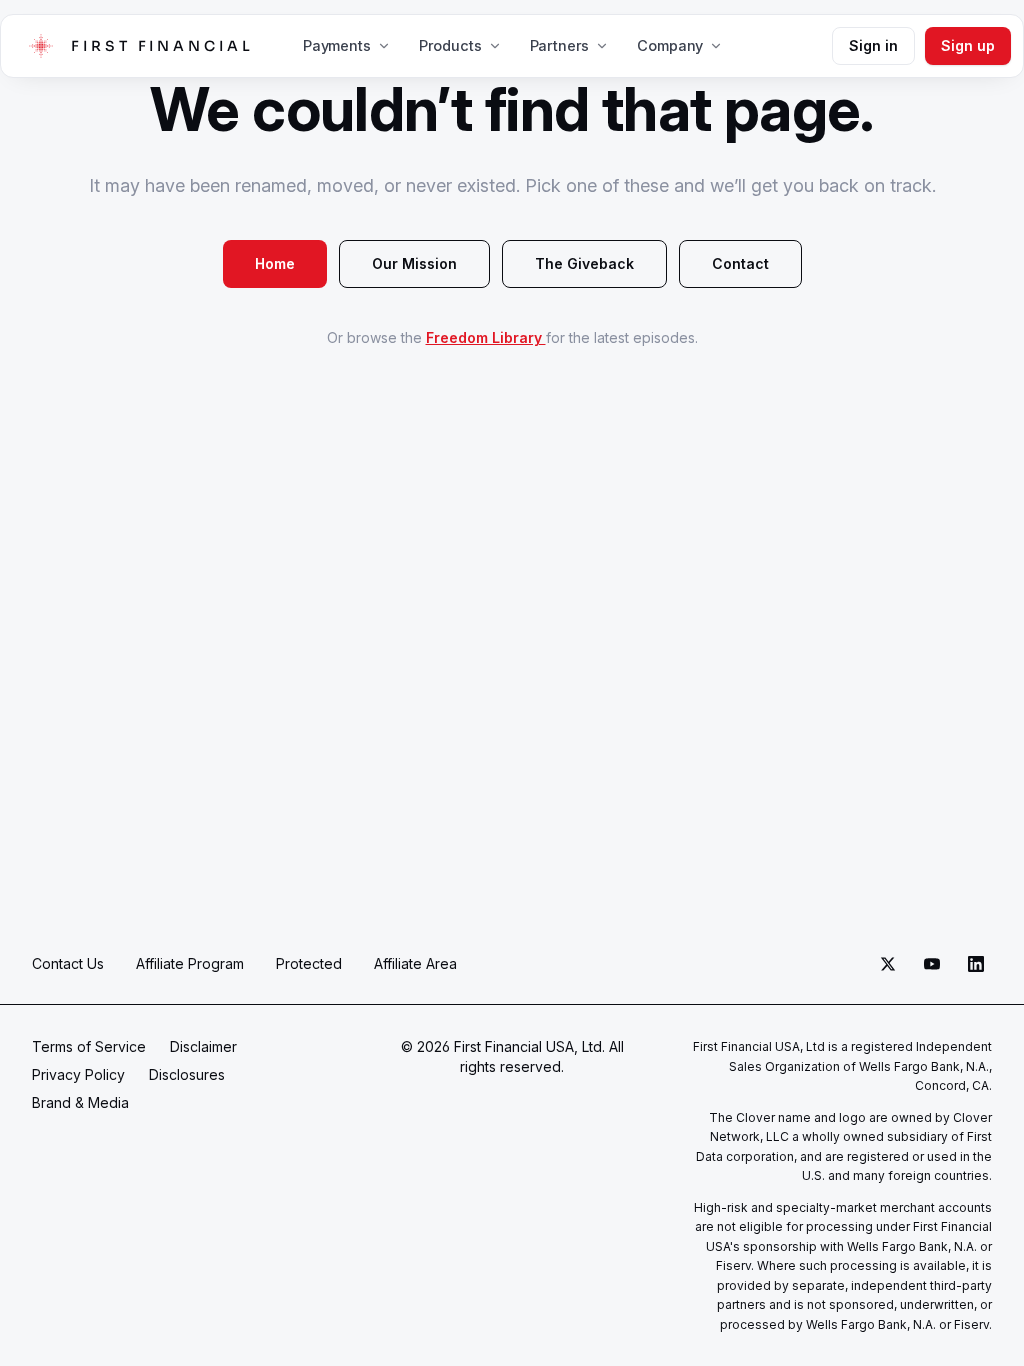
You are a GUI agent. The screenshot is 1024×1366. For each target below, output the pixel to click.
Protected (309, 963)
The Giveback (584, 263)
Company (670, 45)
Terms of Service (89, 1046)
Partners (560, 45)
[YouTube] (932, 964)
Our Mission (414, 263)
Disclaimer (203, 1046)
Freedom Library (486, 337)
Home (275, 263)
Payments (337, 45)
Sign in (873, 45)
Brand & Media (80, 1102)
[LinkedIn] (976, 964)
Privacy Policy (78, 1074)
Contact (740, 263)
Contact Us (68, 963)
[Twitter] (888, 964)
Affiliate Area (415, 963)
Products (450, 45)
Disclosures (187, 1074)
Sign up (968, 45)
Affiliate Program (190, 963)
